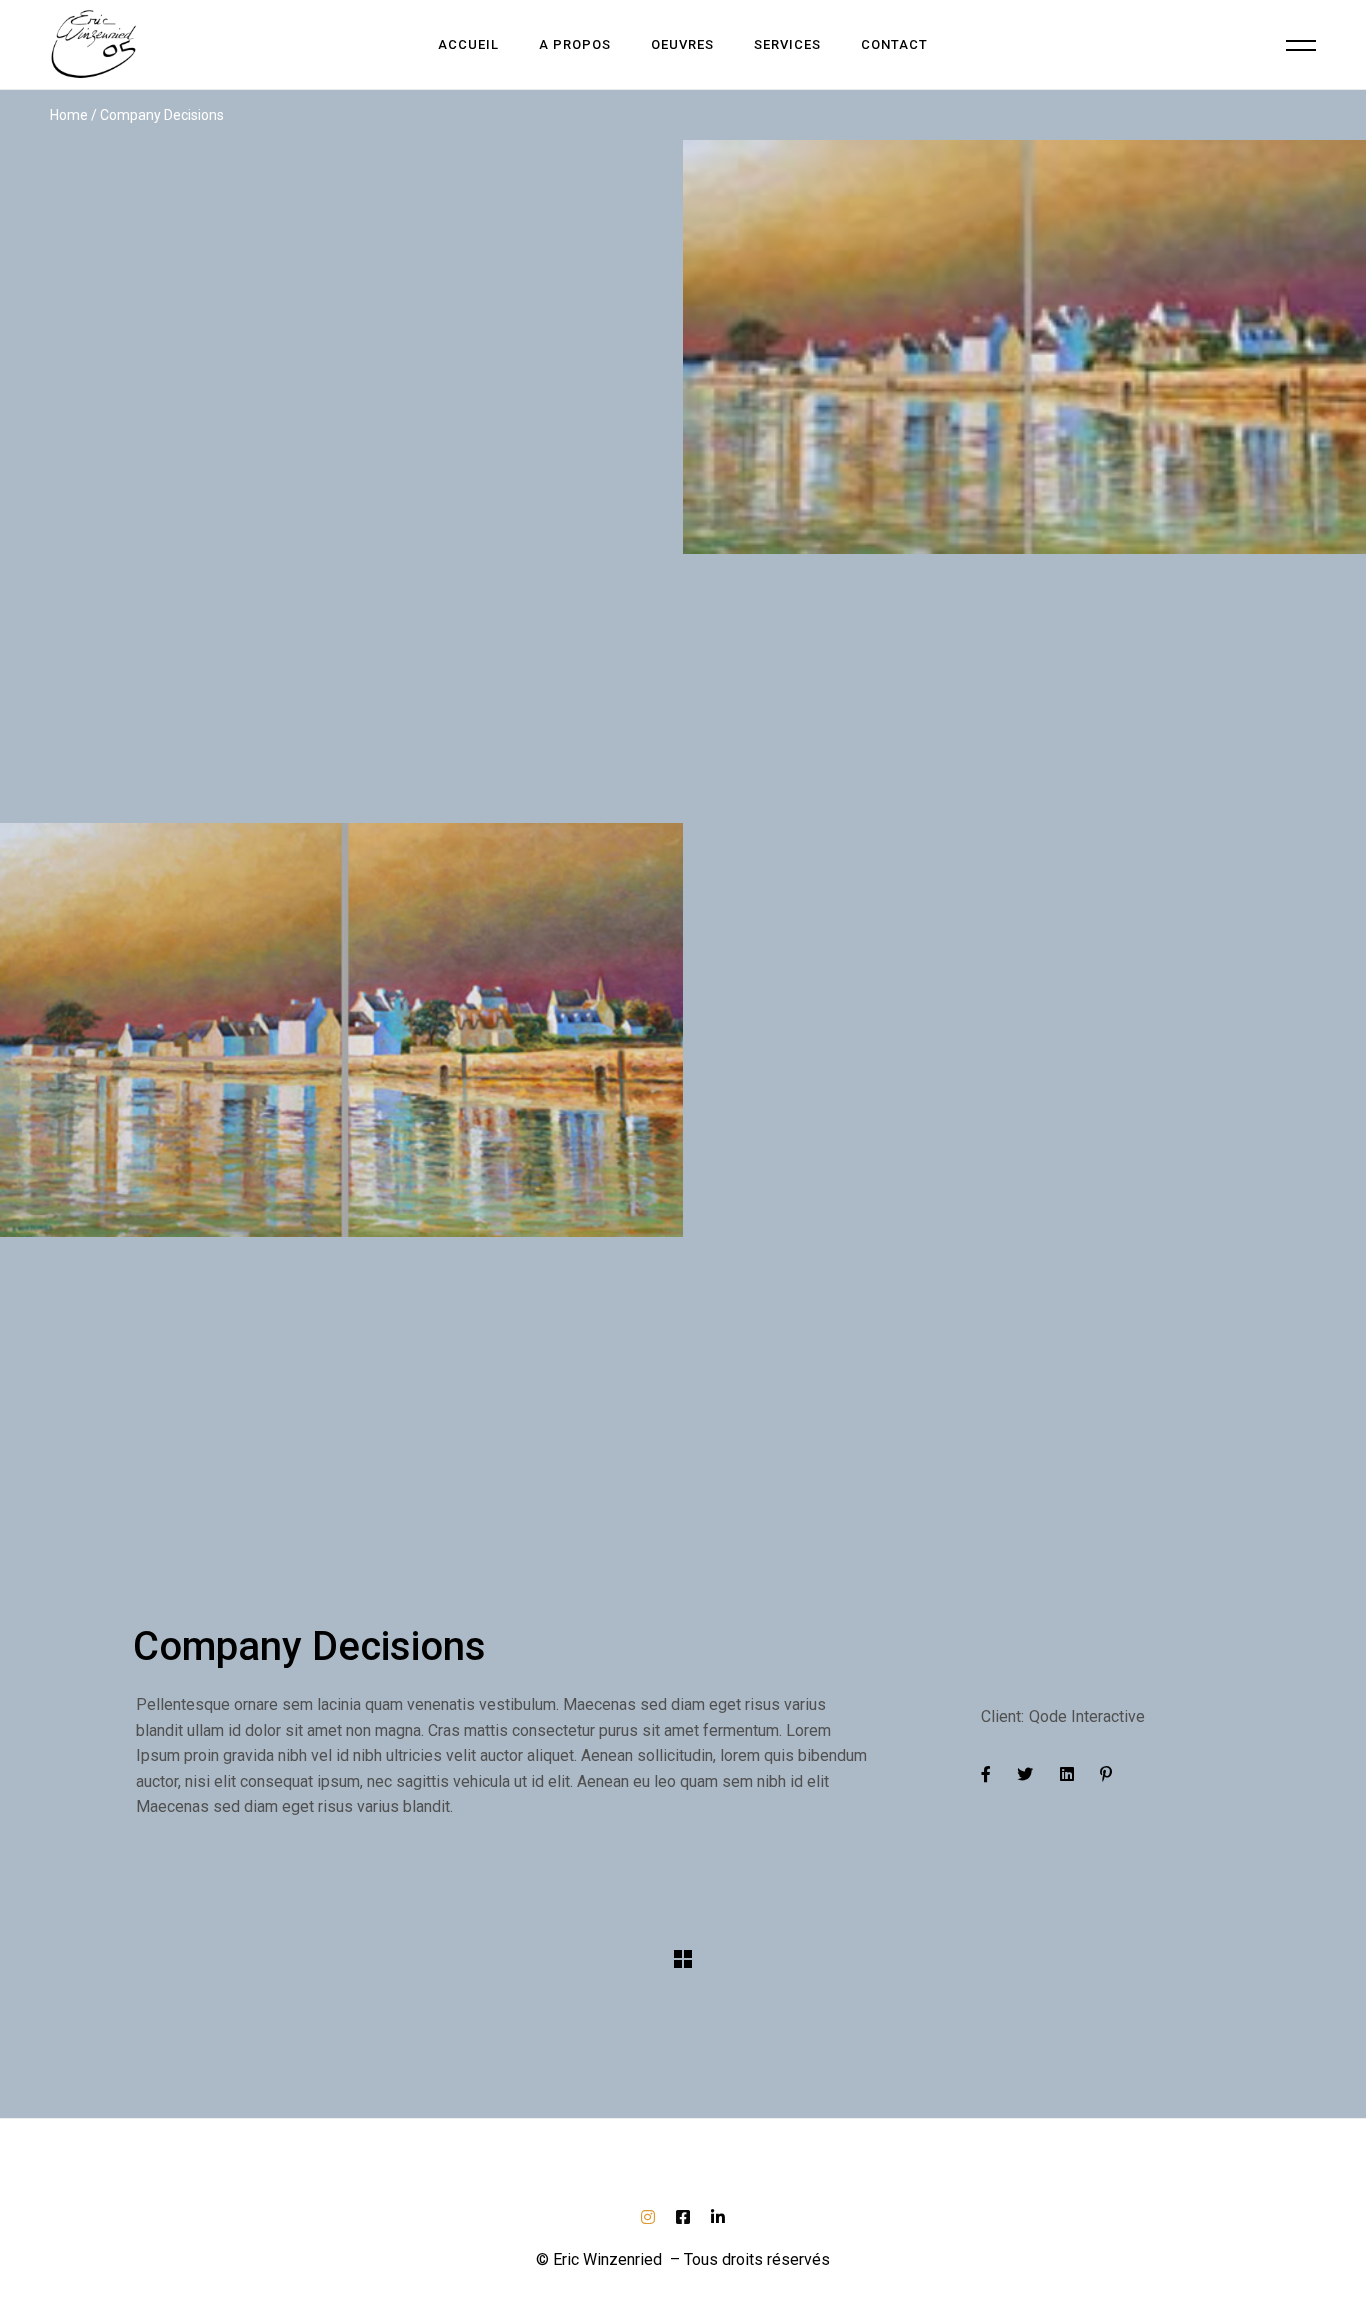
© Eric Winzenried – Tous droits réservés (683, 2259)
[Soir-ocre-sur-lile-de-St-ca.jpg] (341, 1164)
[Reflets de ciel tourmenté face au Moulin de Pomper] (341, 481)
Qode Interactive (1087, 1716)
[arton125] (1024, 481)
